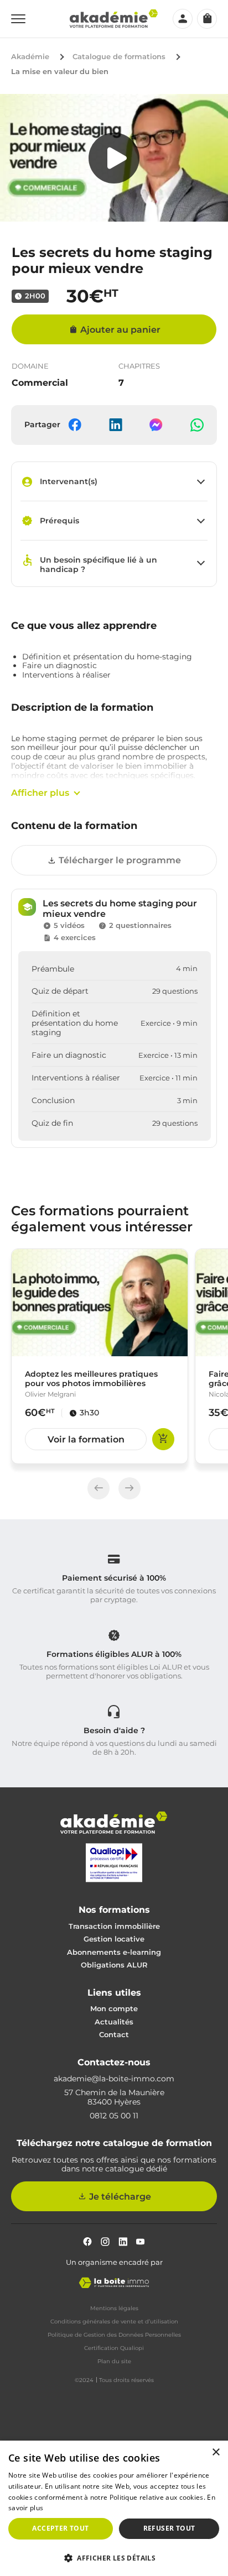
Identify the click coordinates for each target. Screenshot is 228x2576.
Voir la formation (86, 1439)
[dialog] (114, 2508)
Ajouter (163, 1439)
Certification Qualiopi (114, 2348)
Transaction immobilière (114, 1926)
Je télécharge (120, 2197)
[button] (114, 2557)
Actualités (114, 2022)
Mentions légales (114, 2309)
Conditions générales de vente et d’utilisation (114, 2322)
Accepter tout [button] (60, 2528)
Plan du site (114, 2362)
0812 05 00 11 (114, 2116)
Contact (114, 2034)
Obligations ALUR (114, 1965)
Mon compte (114, 2008)
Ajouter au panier (120, 330)
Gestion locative (114, 1939)
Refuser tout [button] (169, 2528)
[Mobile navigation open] (18, 19)
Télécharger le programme (120, 860)
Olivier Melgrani (50, 1394)
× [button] (216, 2452)
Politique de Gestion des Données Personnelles (114, 2335)
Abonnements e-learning (114, 1952)
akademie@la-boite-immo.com (114, 2079)
